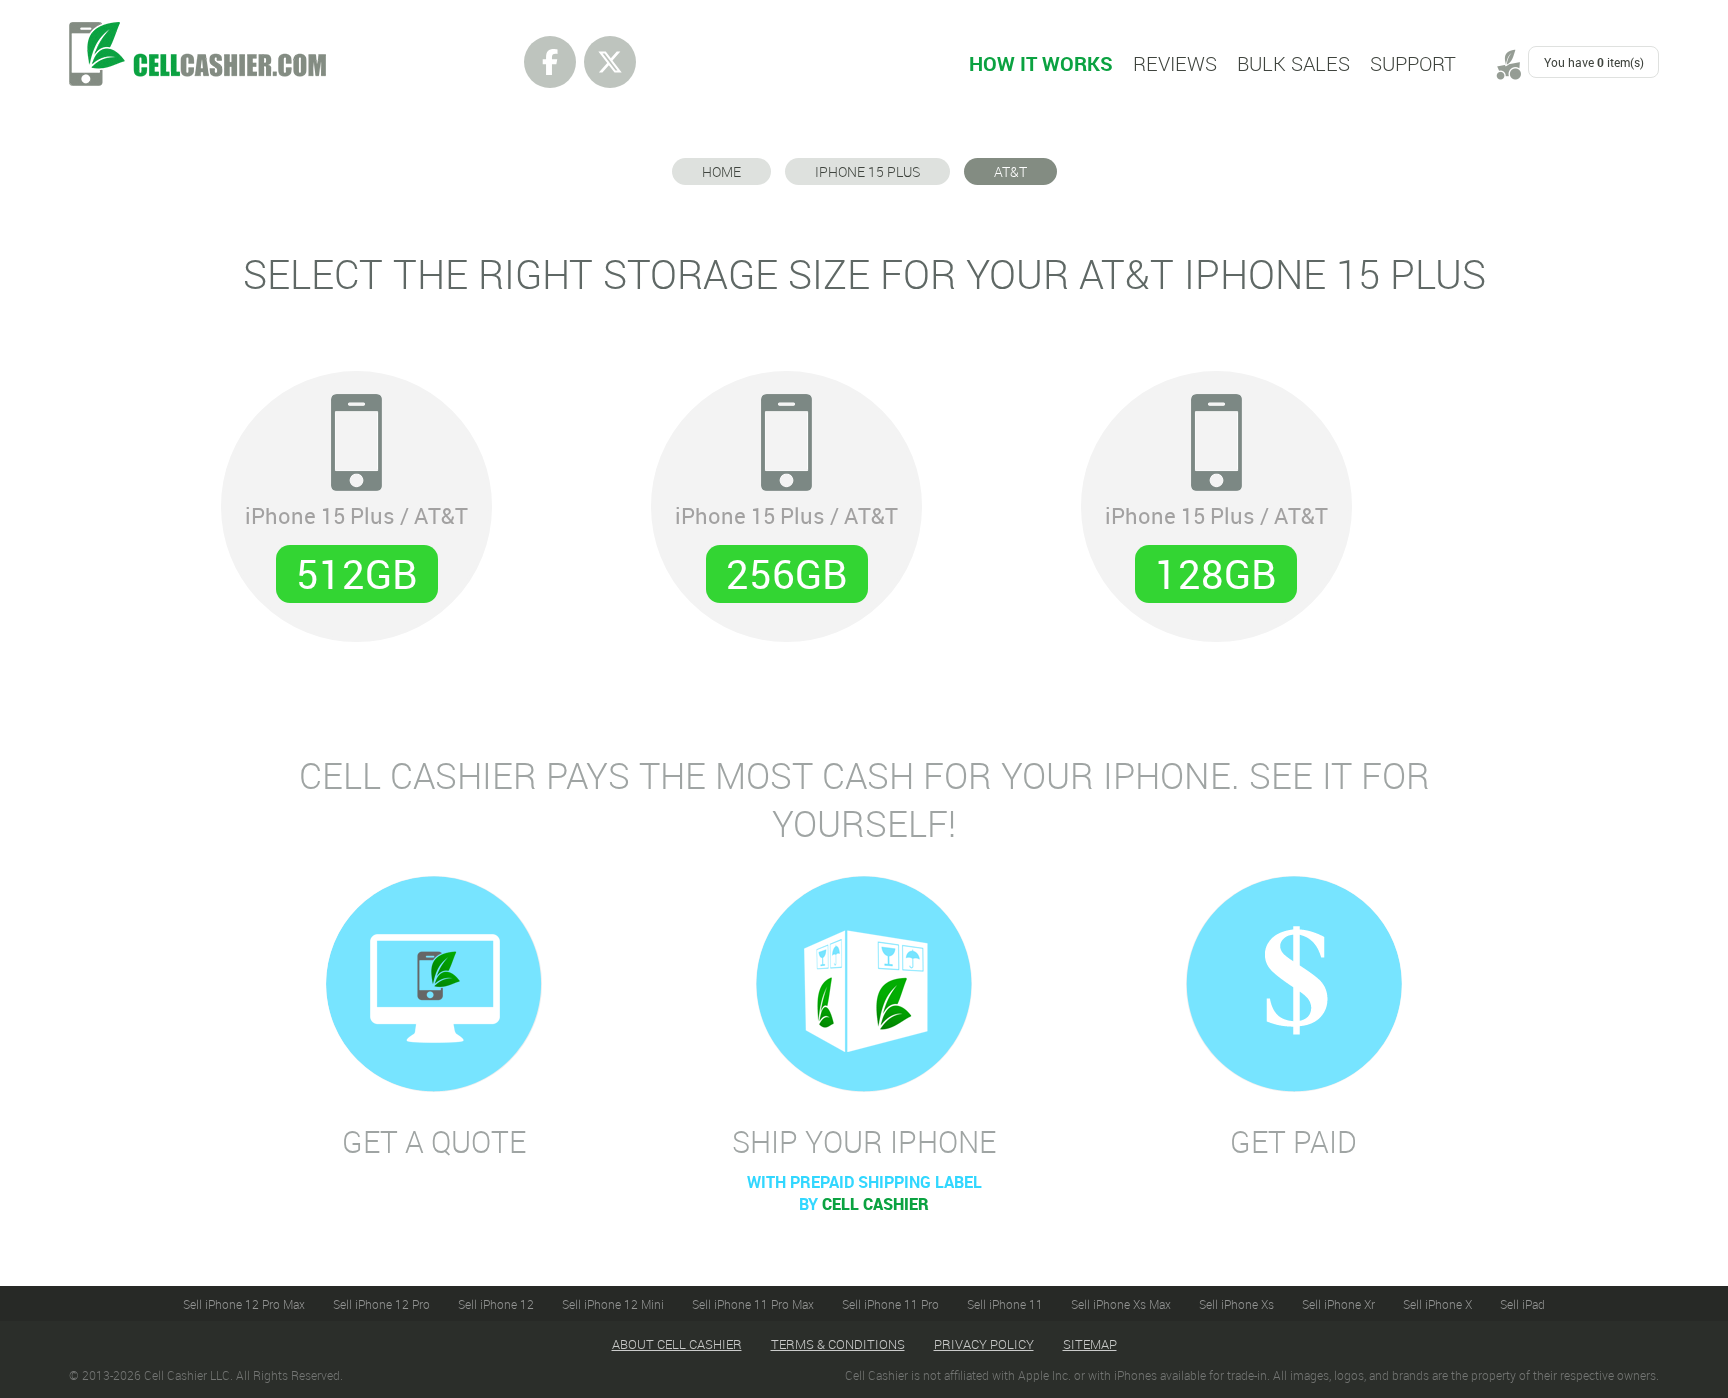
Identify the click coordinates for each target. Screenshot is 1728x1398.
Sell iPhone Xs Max (1121, 1304)
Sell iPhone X (1437, 1304)
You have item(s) (1594, 62)
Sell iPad (1522, 1304)
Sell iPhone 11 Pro (890, 1304)
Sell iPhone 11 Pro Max (753, 1304)
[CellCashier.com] (197, 33)
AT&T (1010, 171)
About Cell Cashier (677, 1344)
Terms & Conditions (838, 1344)
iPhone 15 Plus (867, 171)
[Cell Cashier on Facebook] (550, 62)
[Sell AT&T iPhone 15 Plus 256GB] (786, 495)
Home (721, 171)
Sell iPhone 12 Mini (613, 1304)
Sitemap (1090, 1344)
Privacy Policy (984, 1344)
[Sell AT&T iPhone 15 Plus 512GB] (356, 495)
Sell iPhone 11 (1005, 1304)
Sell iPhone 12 (496, 1304)
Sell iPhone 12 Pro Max (244, 1304)
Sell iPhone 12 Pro (381, 1304)
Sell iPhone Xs (1236, 1304)
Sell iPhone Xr (1338, 1304)
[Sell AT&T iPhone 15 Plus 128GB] (1216, 495)
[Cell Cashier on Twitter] (610, 62)
